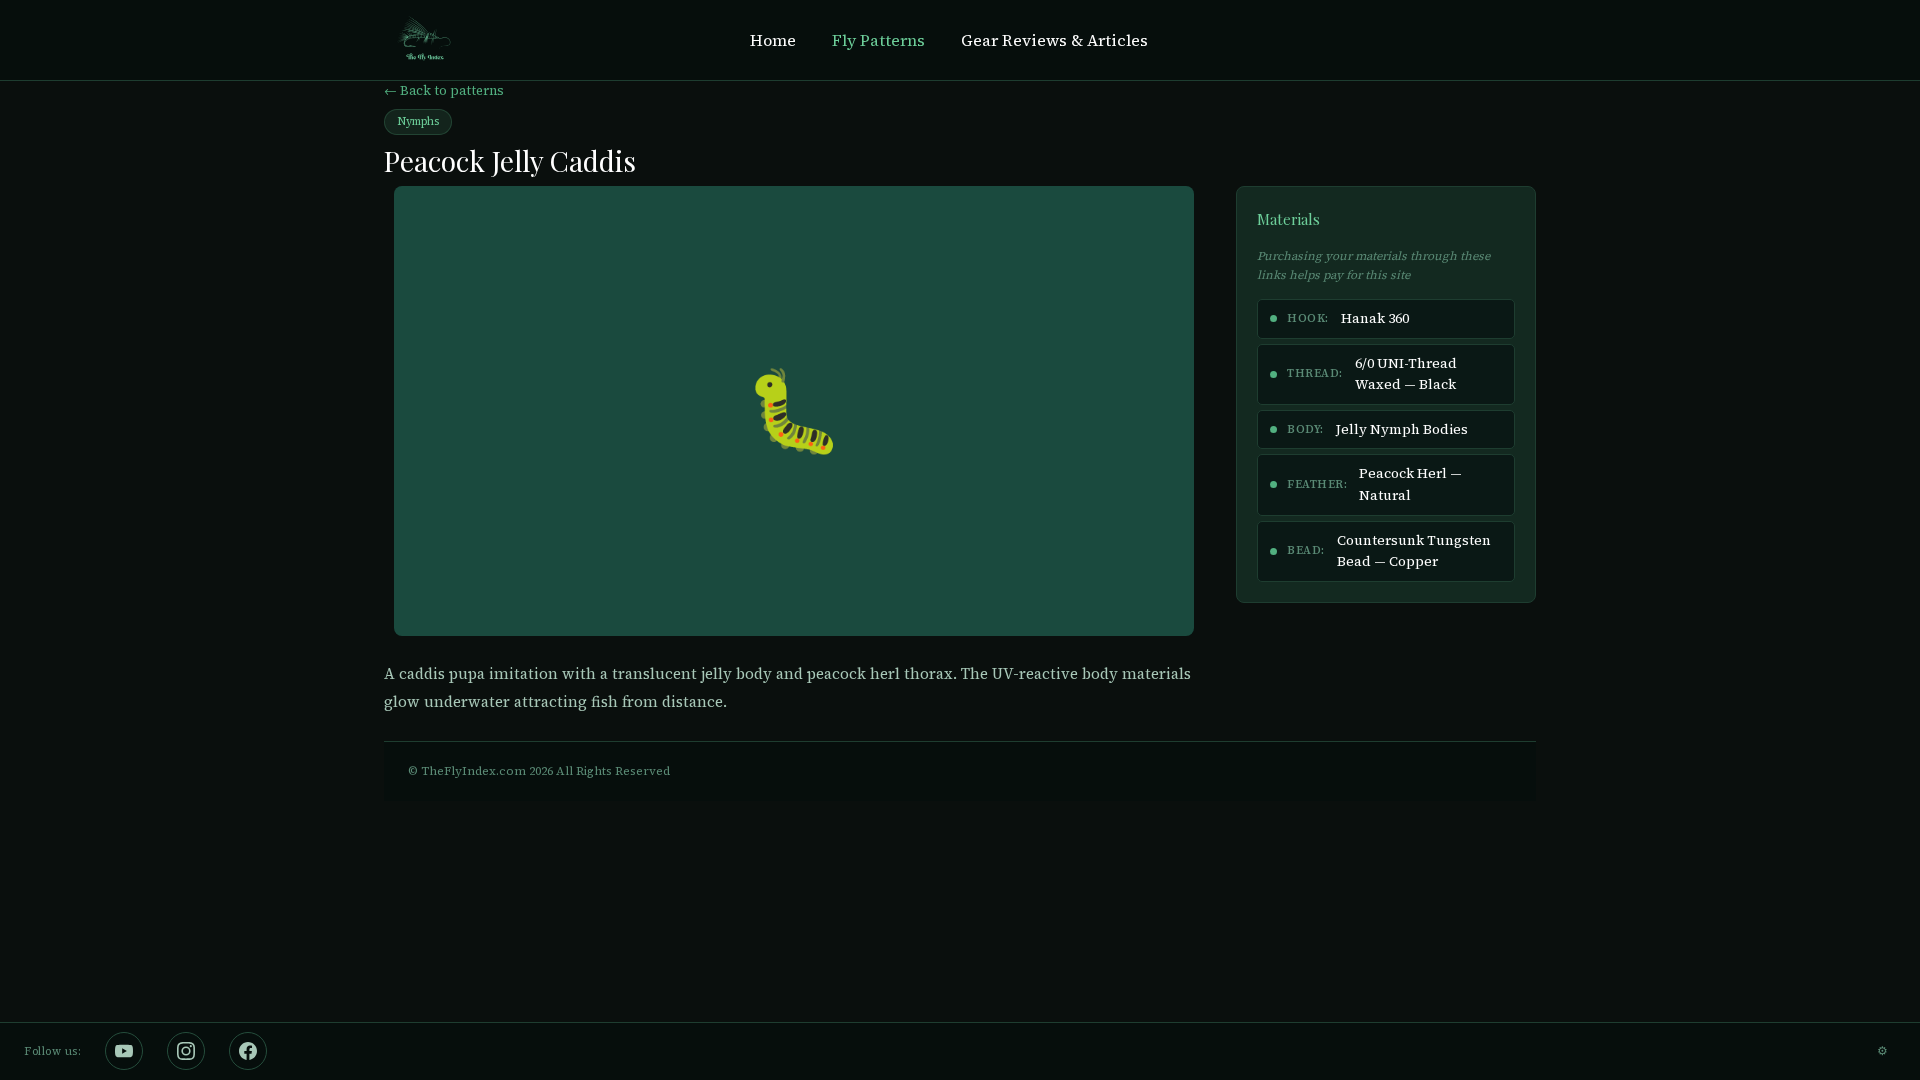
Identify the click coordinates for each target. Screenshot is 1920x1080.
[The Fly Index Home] (423, 40)
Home (773, 40)
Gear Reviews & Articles (1054, 40)
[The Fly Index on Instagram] (186, 1051)
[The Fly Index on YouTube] (124, 1051)
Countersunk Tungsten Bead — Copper (1414, 551)
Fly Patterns (878, 40)
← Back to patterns (444, 90)
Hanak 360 (1375, 318)
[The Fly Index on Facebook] (248, 1051)
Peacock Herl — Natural (1410, 484)
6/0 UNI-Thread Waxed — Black (1406, 374)
